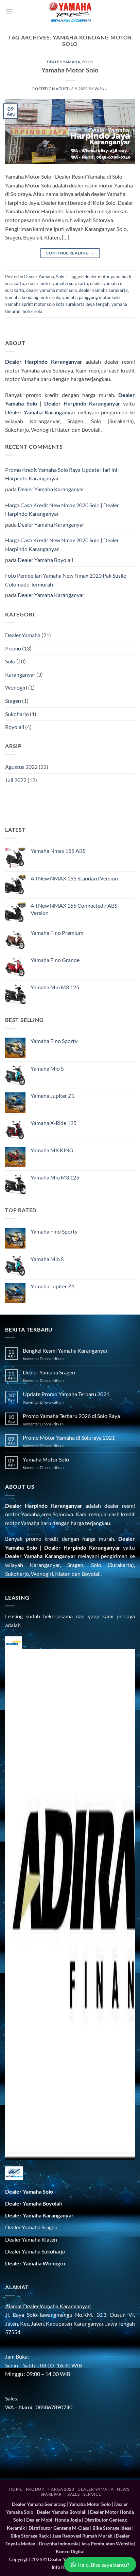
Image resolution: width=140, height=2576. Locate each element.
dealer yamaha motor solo (51, 290)
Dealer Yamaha (64, 62)
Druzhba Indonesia (59, 2544)
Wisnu (101, 89)
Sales (74, 2494)
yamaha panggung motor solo (91, 297)
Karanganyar (20, 674)
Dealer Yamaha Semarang (39, 2504)
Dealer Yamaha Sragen (49, 1372)
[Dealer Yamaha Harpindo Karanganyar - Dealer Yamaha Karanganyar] (70, 12)
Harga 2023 (61, 2489)
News (123, 2489)
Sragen (13, 701)
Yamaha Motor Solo (70, 70)
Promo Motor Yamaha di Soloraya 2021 (69, 1438)
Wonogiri (16, 687)
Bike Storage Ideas (112, 2528)
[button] (9, 12)
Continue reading (70, 253)
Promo (13, 648)
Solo (88, 62)
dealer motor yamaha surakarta (57, 283)
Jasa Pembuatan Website (107, 2544)
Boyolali (15, 727)
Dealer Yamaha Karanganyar (51, 489)
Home (16, 2489)
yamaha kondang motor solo (33, 297)
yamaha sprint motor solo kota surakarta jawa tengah (57, 304)
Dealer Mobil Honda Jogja (54, 2520)
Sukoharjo (17, 714)
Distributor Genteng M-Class (59, 2528)
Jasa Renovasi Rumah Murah (82, 2536)
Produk (35, 2489)
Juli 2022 (16, 780)
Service (92, 2494)
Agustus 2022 (21, 767)
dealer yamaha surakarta (103, 290)
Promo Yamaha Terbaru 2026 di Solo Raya (71, 1416)
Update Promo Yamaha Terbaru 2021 (66, 1394)
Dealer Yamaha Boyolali (45, 560)
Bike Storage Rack (30, 2536)
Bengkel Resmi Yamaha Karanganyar (65, 1350)
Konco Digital (70, 2551)
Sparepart (53, 2494)
